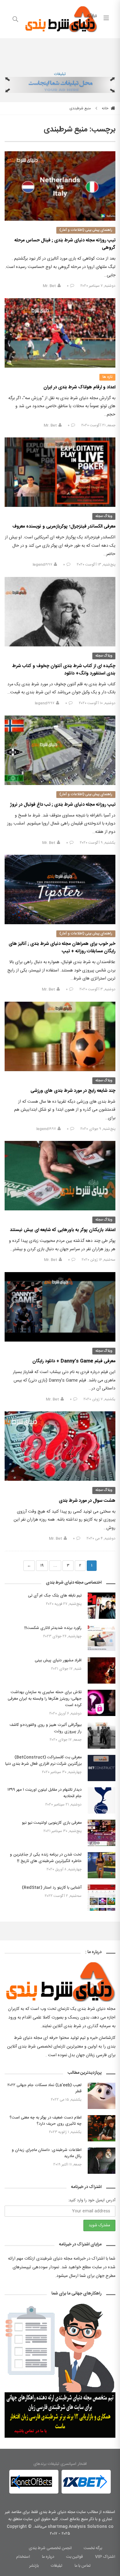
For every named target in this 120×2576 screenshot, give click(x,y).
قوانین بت (75, 2557)
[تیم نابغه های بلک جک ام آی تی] (102, 1606)
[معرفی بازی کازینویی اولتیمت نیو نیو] (102, 1833)
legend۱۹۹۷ (42, 565)
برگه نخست (93, 2548)
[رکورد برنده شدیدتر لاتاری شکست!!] (102, 1638)
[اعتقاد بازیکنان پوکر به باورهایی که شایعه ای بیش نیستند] (60, 1176)
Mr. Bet (49, 286)
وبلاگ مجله (104, 516)
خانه (106, 108)
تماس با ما (83, 2566)
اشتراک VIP (105, 2557)
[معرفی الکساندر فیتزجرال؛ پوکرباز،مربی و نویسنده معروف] (60, 472)
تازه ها (107, 377)
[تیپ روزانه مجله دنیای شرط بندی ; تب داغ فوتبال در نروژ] (60, 750)
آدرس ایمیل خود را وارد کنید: (92, 2200)
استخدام (23, 2557)
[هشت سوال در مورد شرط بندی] (60, 1446)
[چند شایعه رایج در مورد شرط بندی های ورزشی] (60, 1036)
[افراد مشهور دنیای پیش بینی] (102, 1670)
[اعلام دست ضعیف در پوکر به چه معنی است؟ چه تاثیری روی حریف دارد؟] (102, 2128)
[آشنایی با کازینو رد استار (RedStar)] (102, 1898)
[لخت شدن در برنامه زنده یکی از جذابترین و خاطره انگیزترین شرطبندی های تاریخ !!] (102, 1865)
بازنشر (34, 2566)
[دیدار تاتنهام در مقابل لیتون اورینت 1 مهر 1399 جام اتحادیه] (102, 1800)
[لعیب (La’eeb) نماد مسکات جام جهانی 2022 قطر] (102, 2096)
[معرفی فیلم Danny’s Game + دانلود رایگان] (60, 1307)
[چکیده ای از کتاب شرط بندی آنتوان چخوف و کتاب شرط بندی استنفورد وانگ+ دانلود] (60, 612)
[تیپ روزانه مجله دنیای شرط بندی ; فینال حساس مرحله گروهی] (60, 186)
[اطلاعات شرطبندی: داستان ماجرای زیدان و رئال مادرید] (102, 2161)
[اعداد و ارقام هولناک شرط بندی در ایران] (60, 333)
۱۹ (42, 1566)
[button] (16, 2482)
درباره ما (48, 2557)
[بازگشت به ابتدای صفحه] (5, 2571)
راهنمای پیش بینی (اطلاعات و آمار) (86, 230)
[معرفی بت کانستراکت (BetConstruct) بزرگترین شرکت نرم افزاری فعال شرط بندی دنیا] (102, 1768)
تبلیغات (60, 74)
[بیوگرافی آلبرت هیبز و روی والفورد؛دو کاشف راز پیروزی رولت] (102, 1736)
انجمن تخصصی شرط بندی (50, 2548)
